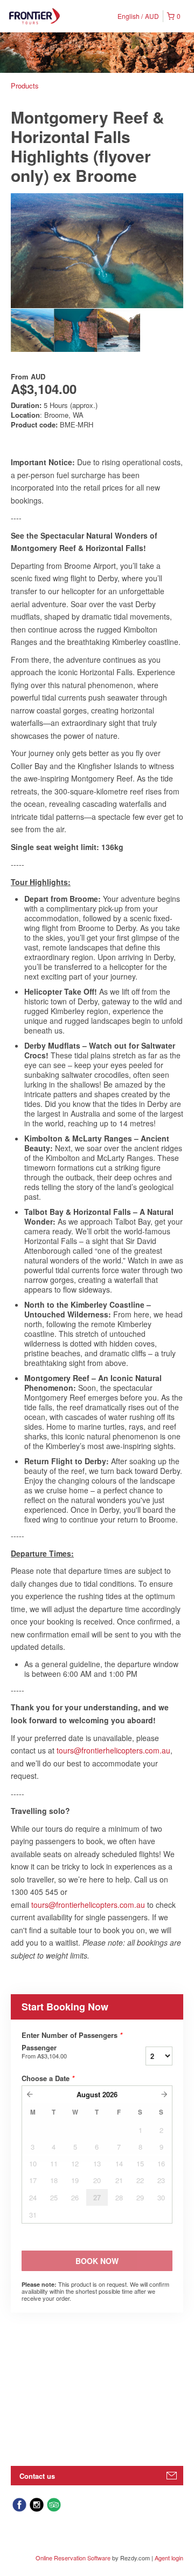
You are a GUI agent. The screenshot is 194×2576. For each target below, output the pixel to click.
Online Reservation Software (73, 2558)
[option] (32, 330)
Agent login (169, 2558)
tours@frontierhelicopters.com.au (113, 1750)
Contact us (37, 2476)
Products (25, 86)
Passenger (44, 2051)
